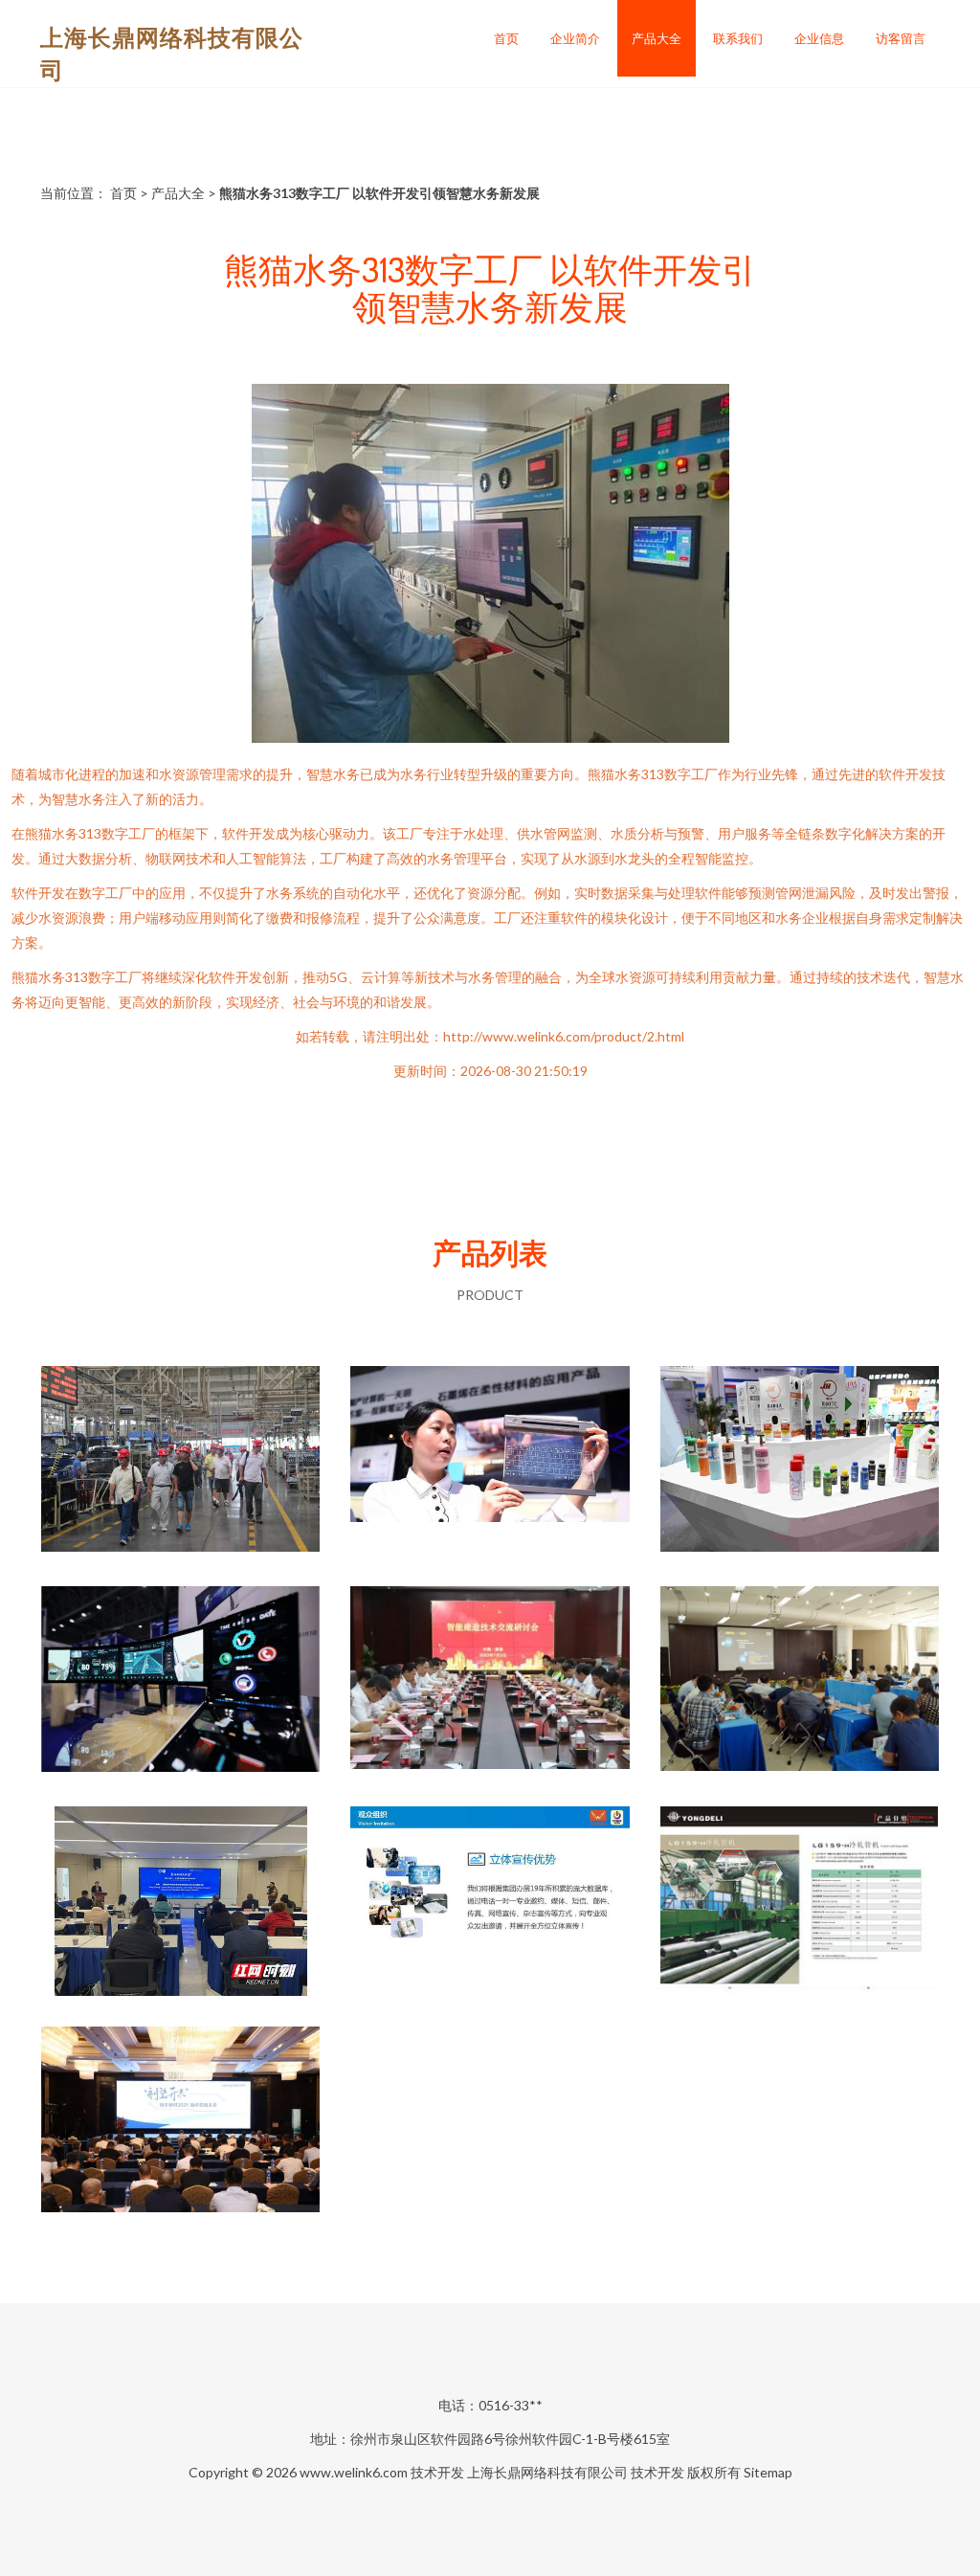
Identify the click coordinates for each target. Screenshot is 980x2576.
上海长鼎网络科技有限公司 (547, 2472)
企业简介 (575, 38)
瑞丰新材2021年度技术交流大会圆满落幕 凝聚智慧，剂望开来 (180, 2123)
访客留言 (901, 38)
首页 (506, 38)
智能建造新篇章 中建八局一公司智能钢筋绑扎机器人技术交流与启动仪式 (490, 1683)
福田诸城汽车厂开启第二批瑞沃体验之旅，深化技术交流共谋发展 (181, 1463)
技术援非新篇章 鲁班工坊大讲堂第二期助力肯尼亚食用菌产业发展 (181, 1903)
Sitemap (768, 2472)
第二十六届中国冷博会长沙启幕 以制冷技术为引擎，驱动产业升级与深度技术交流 (799, 1463)
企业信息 (819, 38)
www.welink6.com (354, 2472)
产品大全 (657, 38)
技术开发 (437, 2472)
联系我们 (738, 38)
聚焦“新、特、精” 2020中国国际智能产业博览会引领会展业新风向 (490, 1463)
